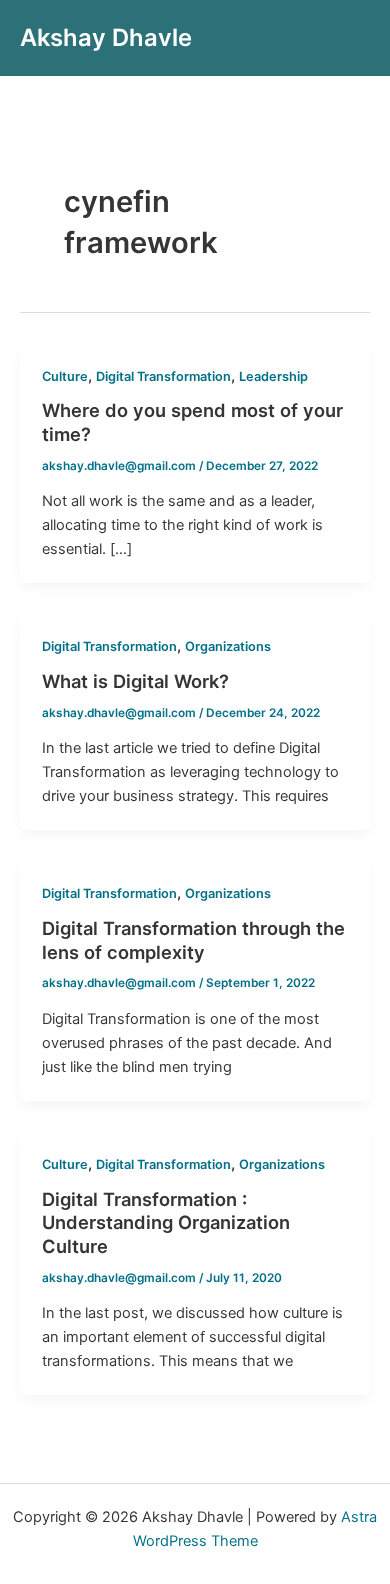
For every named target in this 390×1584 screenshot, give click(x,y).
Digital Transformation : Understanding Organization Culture (166, 1222)
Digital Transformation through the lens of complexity (193, 940)
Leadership (273, 376)
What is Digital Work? (135, 681)
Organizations (228, 646)
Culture (65, 376)
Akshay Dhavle (106, 37)
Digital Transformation (163, 376)
